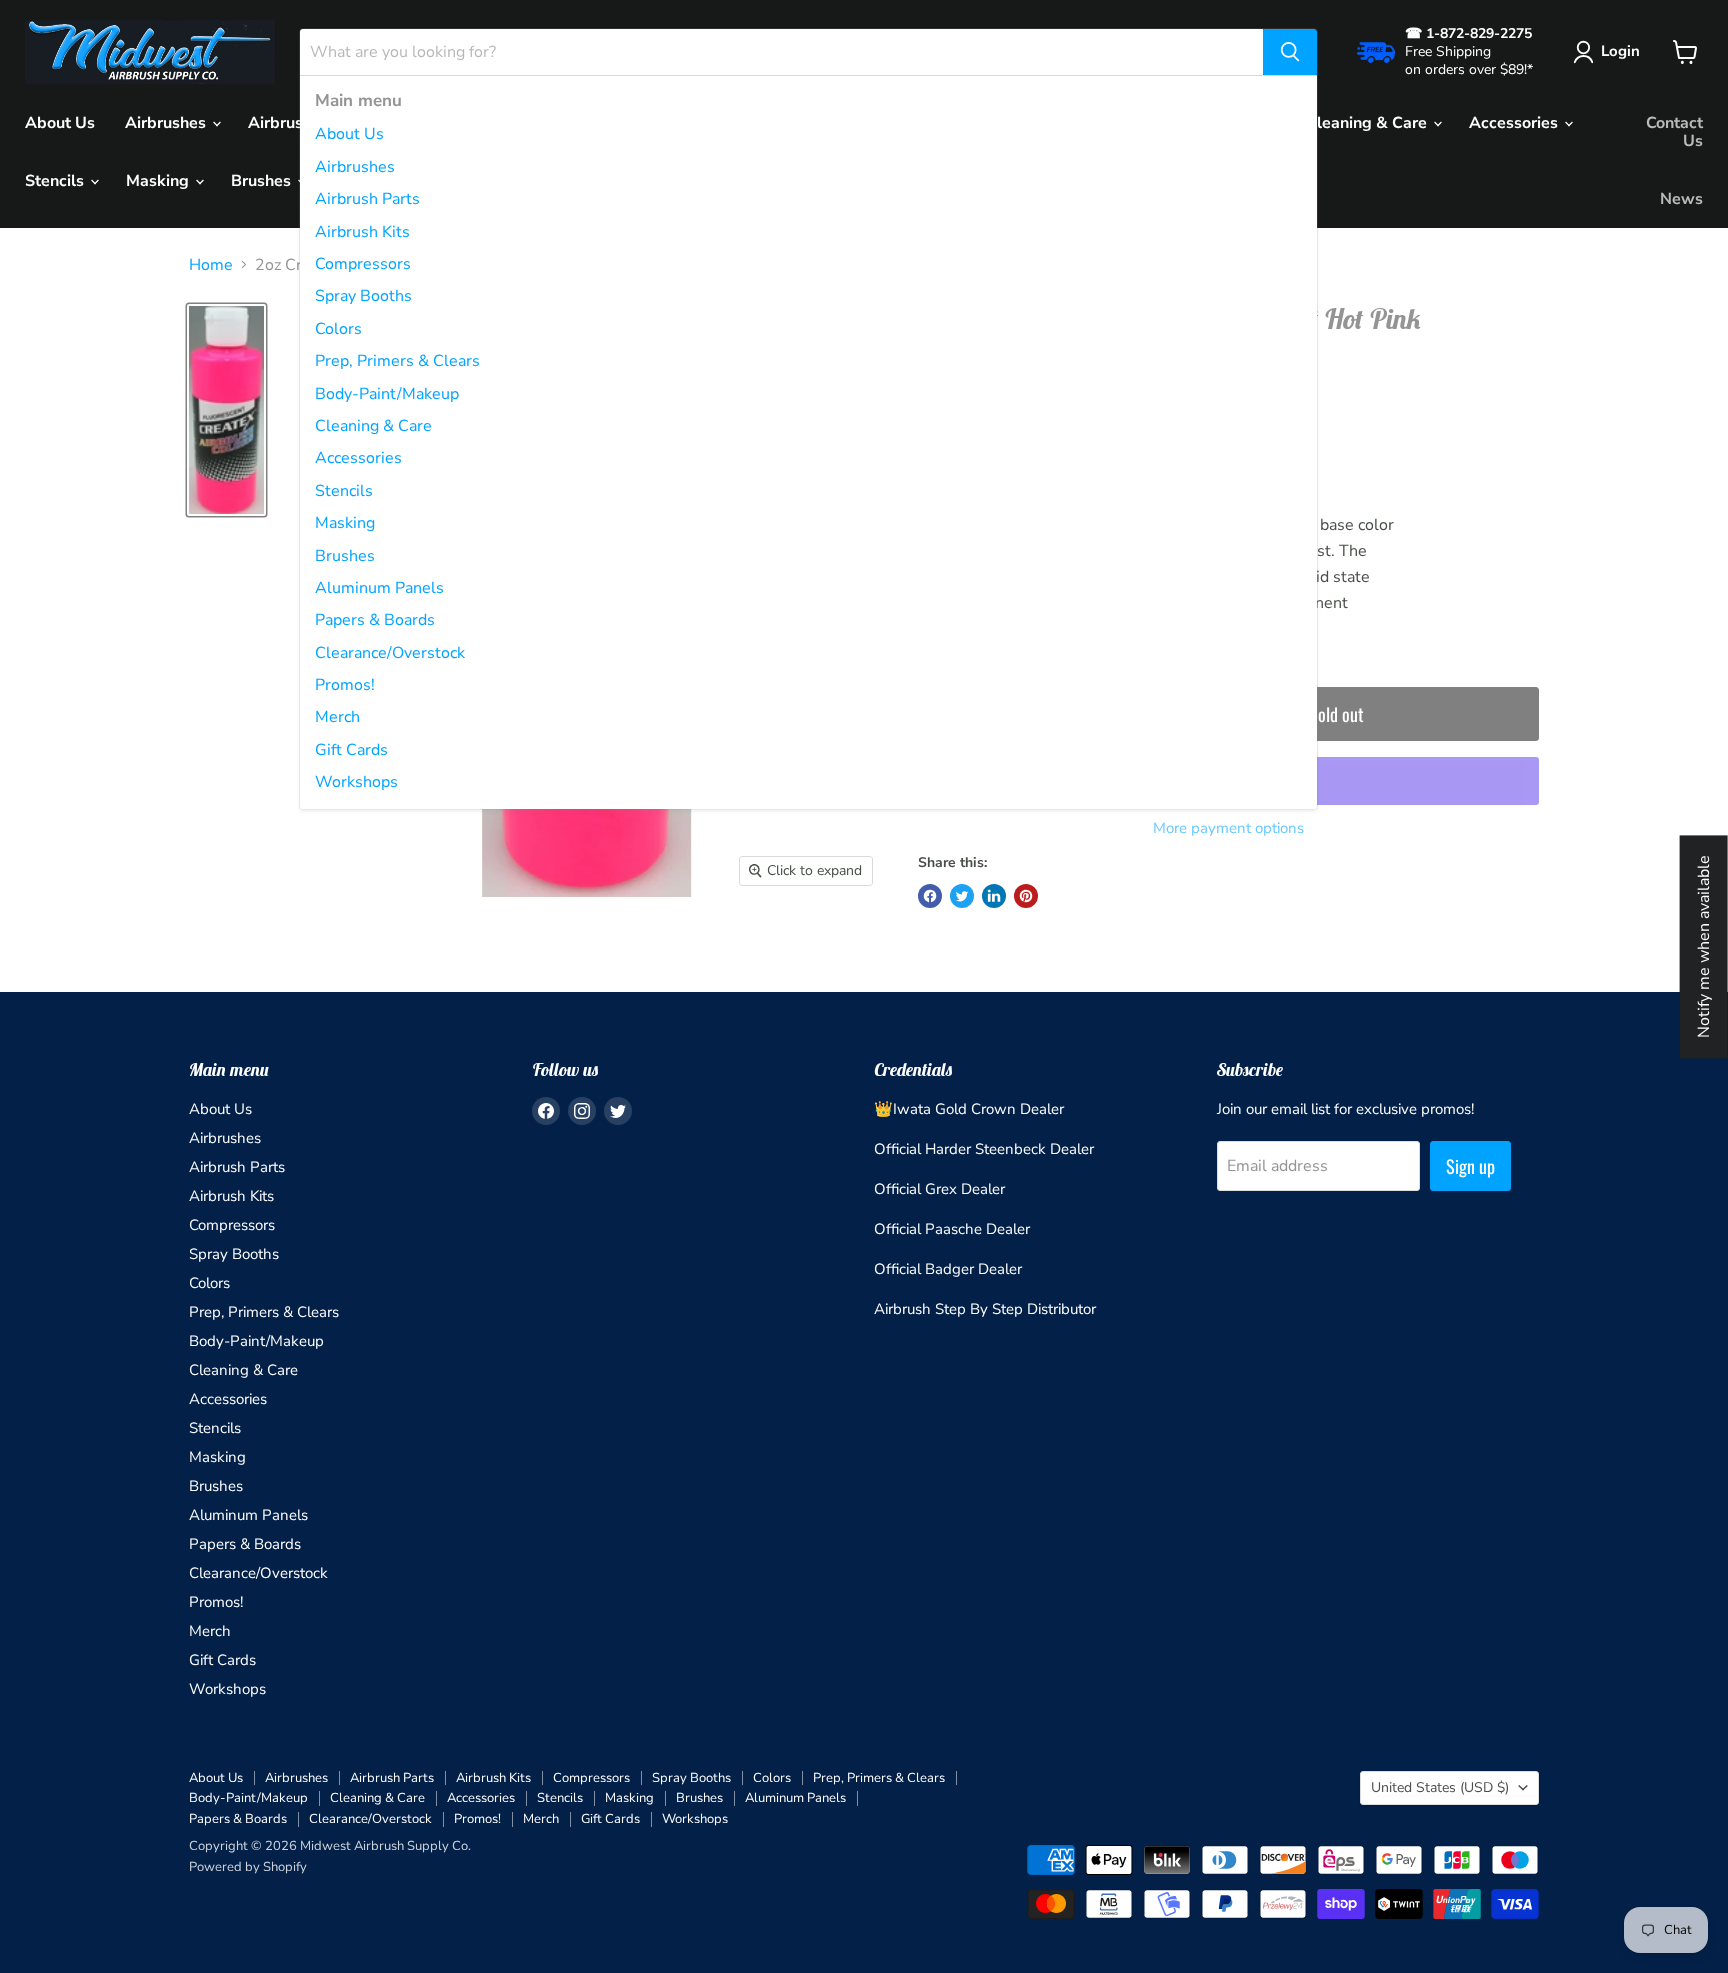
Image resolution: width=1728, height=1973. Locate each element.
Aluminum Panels (379, 588)
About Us (349, 134)
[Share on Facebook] (930, 896)
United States (1440, 1787)
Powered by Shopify (248, 1867)
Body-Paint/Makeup (387, 394)
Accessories (358, 458)
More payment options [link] (1228, 828)
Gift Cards (351, 750)
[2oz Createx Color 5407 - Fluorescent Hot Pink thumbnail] (226, 410)
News (1681, 199)
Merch (337, 717)
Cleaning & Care (373, 426)
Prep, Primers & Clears (397, 361)
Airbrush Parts (367, 199)
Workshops (356, 782)
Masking (345, 523)
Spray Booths (363, 296)
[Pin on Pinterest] (1026, 896)
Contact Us (1674, 132)
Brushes (345, 556)
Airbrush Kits (362, 232)
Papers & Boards (375, 620)
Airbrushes (355, 167)
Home (211, 265)
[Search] (1290, 52)
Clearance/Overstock (390, 653)
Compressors (363, 264)
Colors (338, 329)
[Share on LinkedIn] (994, 896)
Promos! (345, 685)
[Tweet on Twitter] (962, 896)
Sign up (1470, 1166)
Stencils (344, 491)
